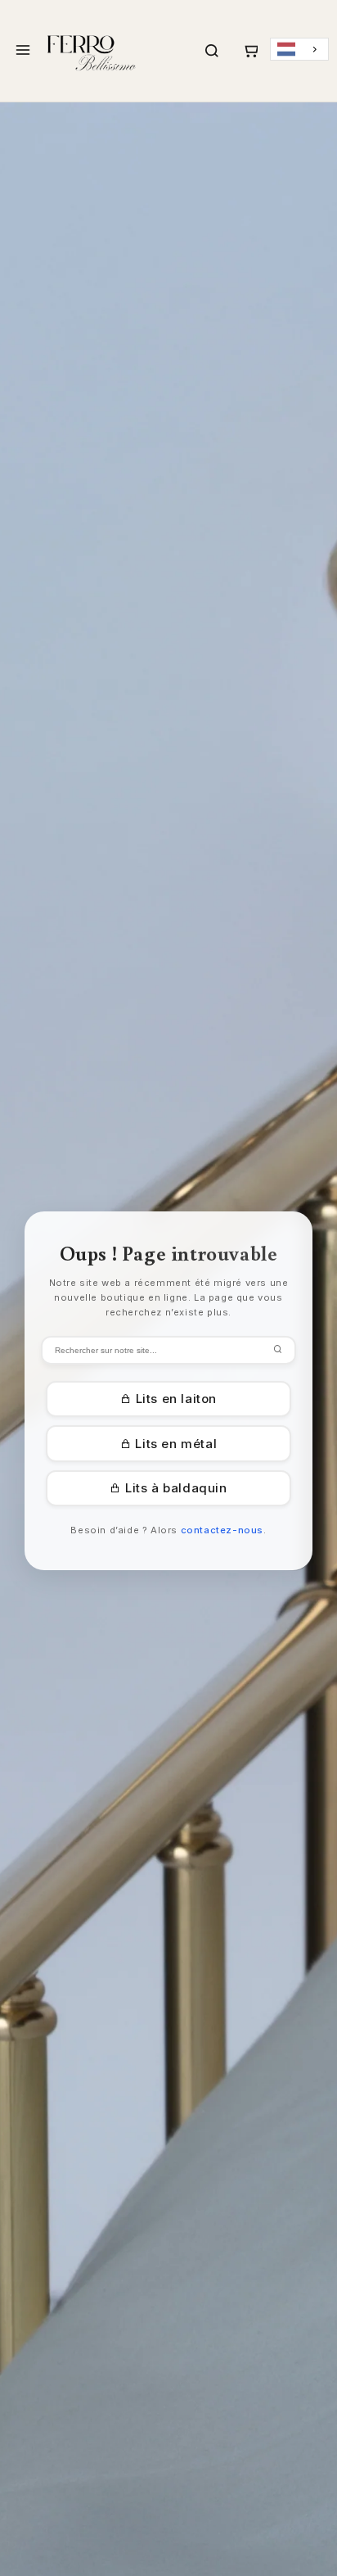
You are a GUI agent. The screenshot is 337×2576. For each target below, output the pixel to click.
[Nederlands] (299, 50)
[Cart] (250, 51)
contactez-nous (222, 1530)
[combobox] (299, 50)
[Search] (212, 51)
